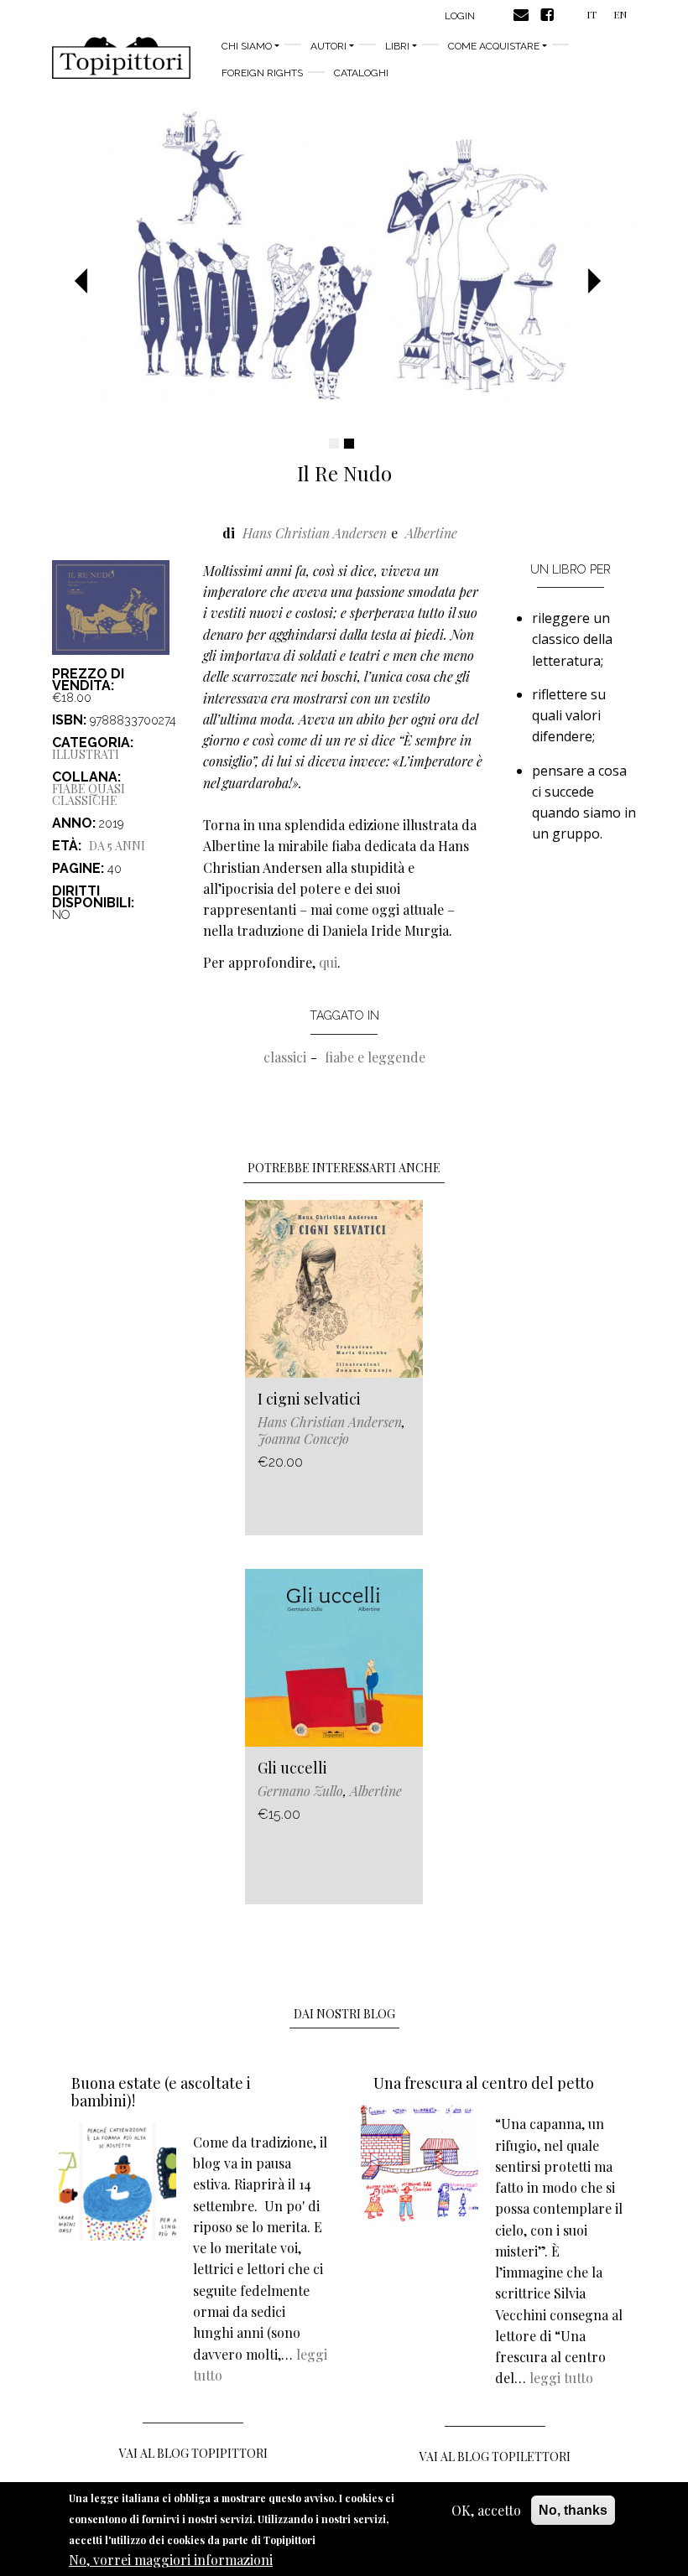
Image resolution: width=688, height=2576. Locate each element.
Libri (397, 46)
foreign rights (262, 73)
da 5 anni (117, 846)
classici (285, 1057)
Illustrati (86, 754)
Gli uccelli (292, 1768)
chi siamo (247, 46)
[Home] (121, 58)
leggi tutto (561, 2378)
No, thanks (573, 2510)
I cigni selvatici (309, 1399)
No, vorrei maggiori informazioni (171, 2560)
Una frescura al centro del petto (484, 2083)
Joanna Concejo (303, 1439)
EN (620, 14)
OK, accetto (486, 2510)
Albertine (431, 533)
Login (460, 16)
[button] (87, 282)
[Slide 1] (334, 444)
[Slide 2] (349, 444)
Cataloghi (361, 73)
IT (592, 14)
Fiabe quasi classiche (89, 795)
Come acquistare (494, 46)
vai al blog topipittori (193, 2453)
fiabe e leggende (375, 1057)
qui (328, 962)
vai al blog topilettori (495, 2457)
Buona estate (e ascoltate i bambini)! (161, 2092)
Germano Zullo (300, 1791)
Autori (328, 46)
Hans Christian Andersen (315, 533)
